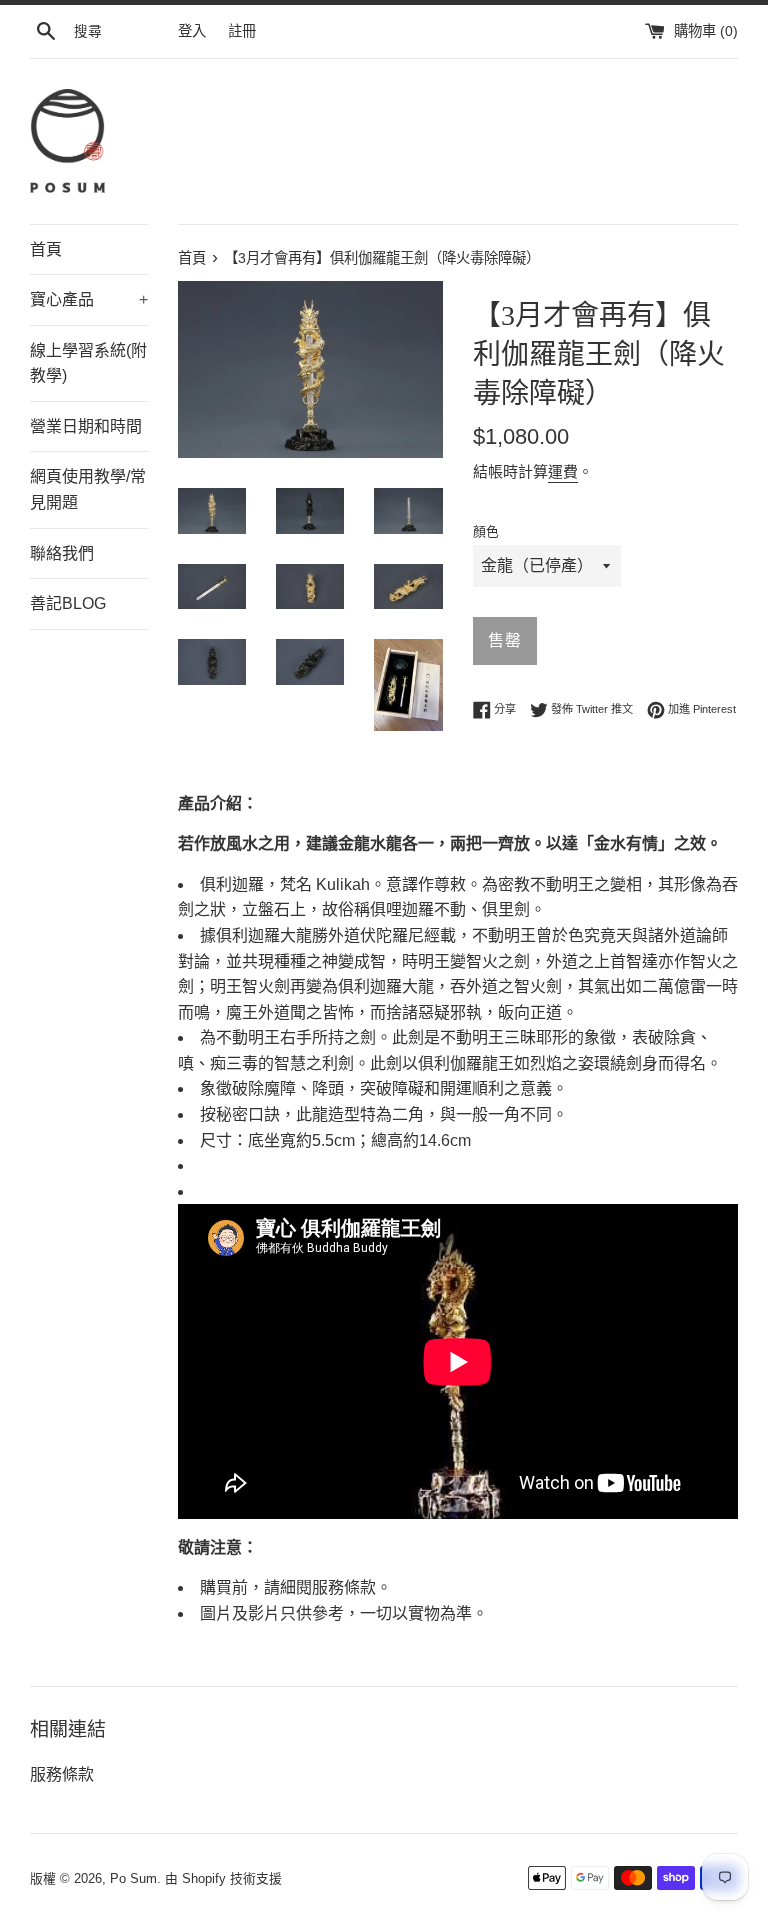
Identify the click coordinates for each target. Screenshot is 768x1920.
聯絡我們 (62, 553)
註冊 (242, 31)
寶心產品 (89, 299)
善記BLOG (68, 603)
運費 (563, 471)
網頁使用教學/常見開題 (88, 489)
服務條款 (62, 1774)
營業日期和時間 (86, 426)
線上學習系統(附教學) (88, 363)
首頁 (46, 249)
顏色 (486, 531)
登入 (192, 31)
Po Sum (133, 1878)
